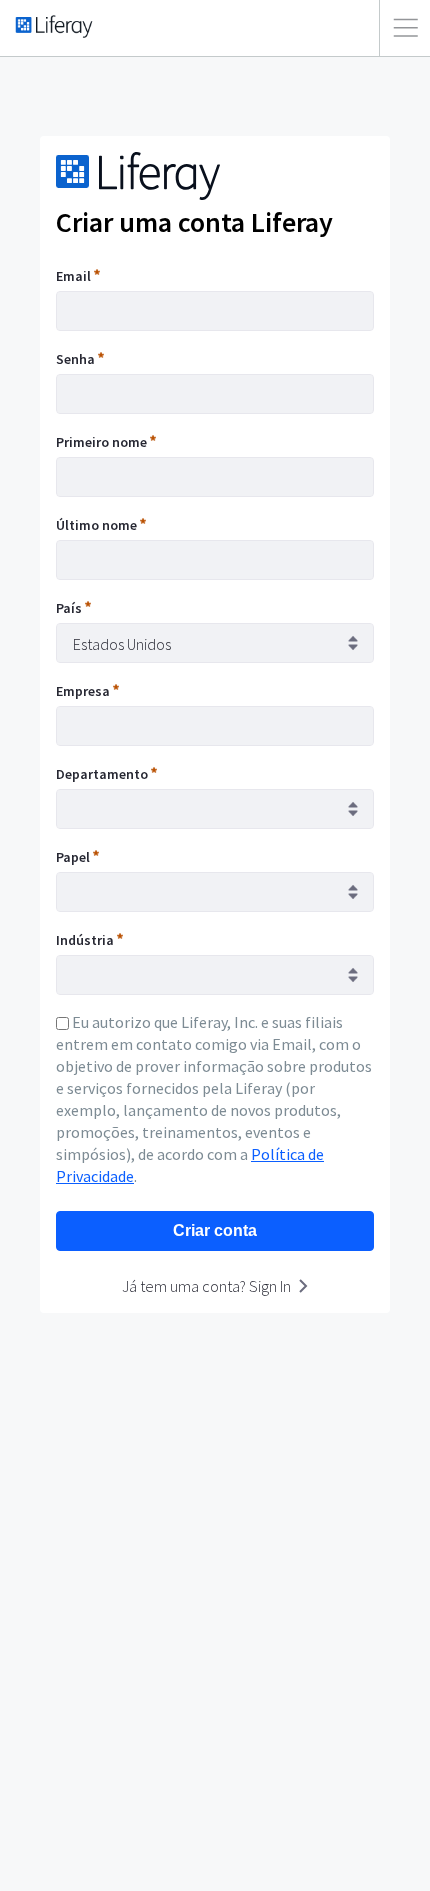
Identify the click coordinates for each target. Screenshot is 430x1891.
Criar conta (215, 1230)
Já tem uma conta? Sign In (206, 1286)
